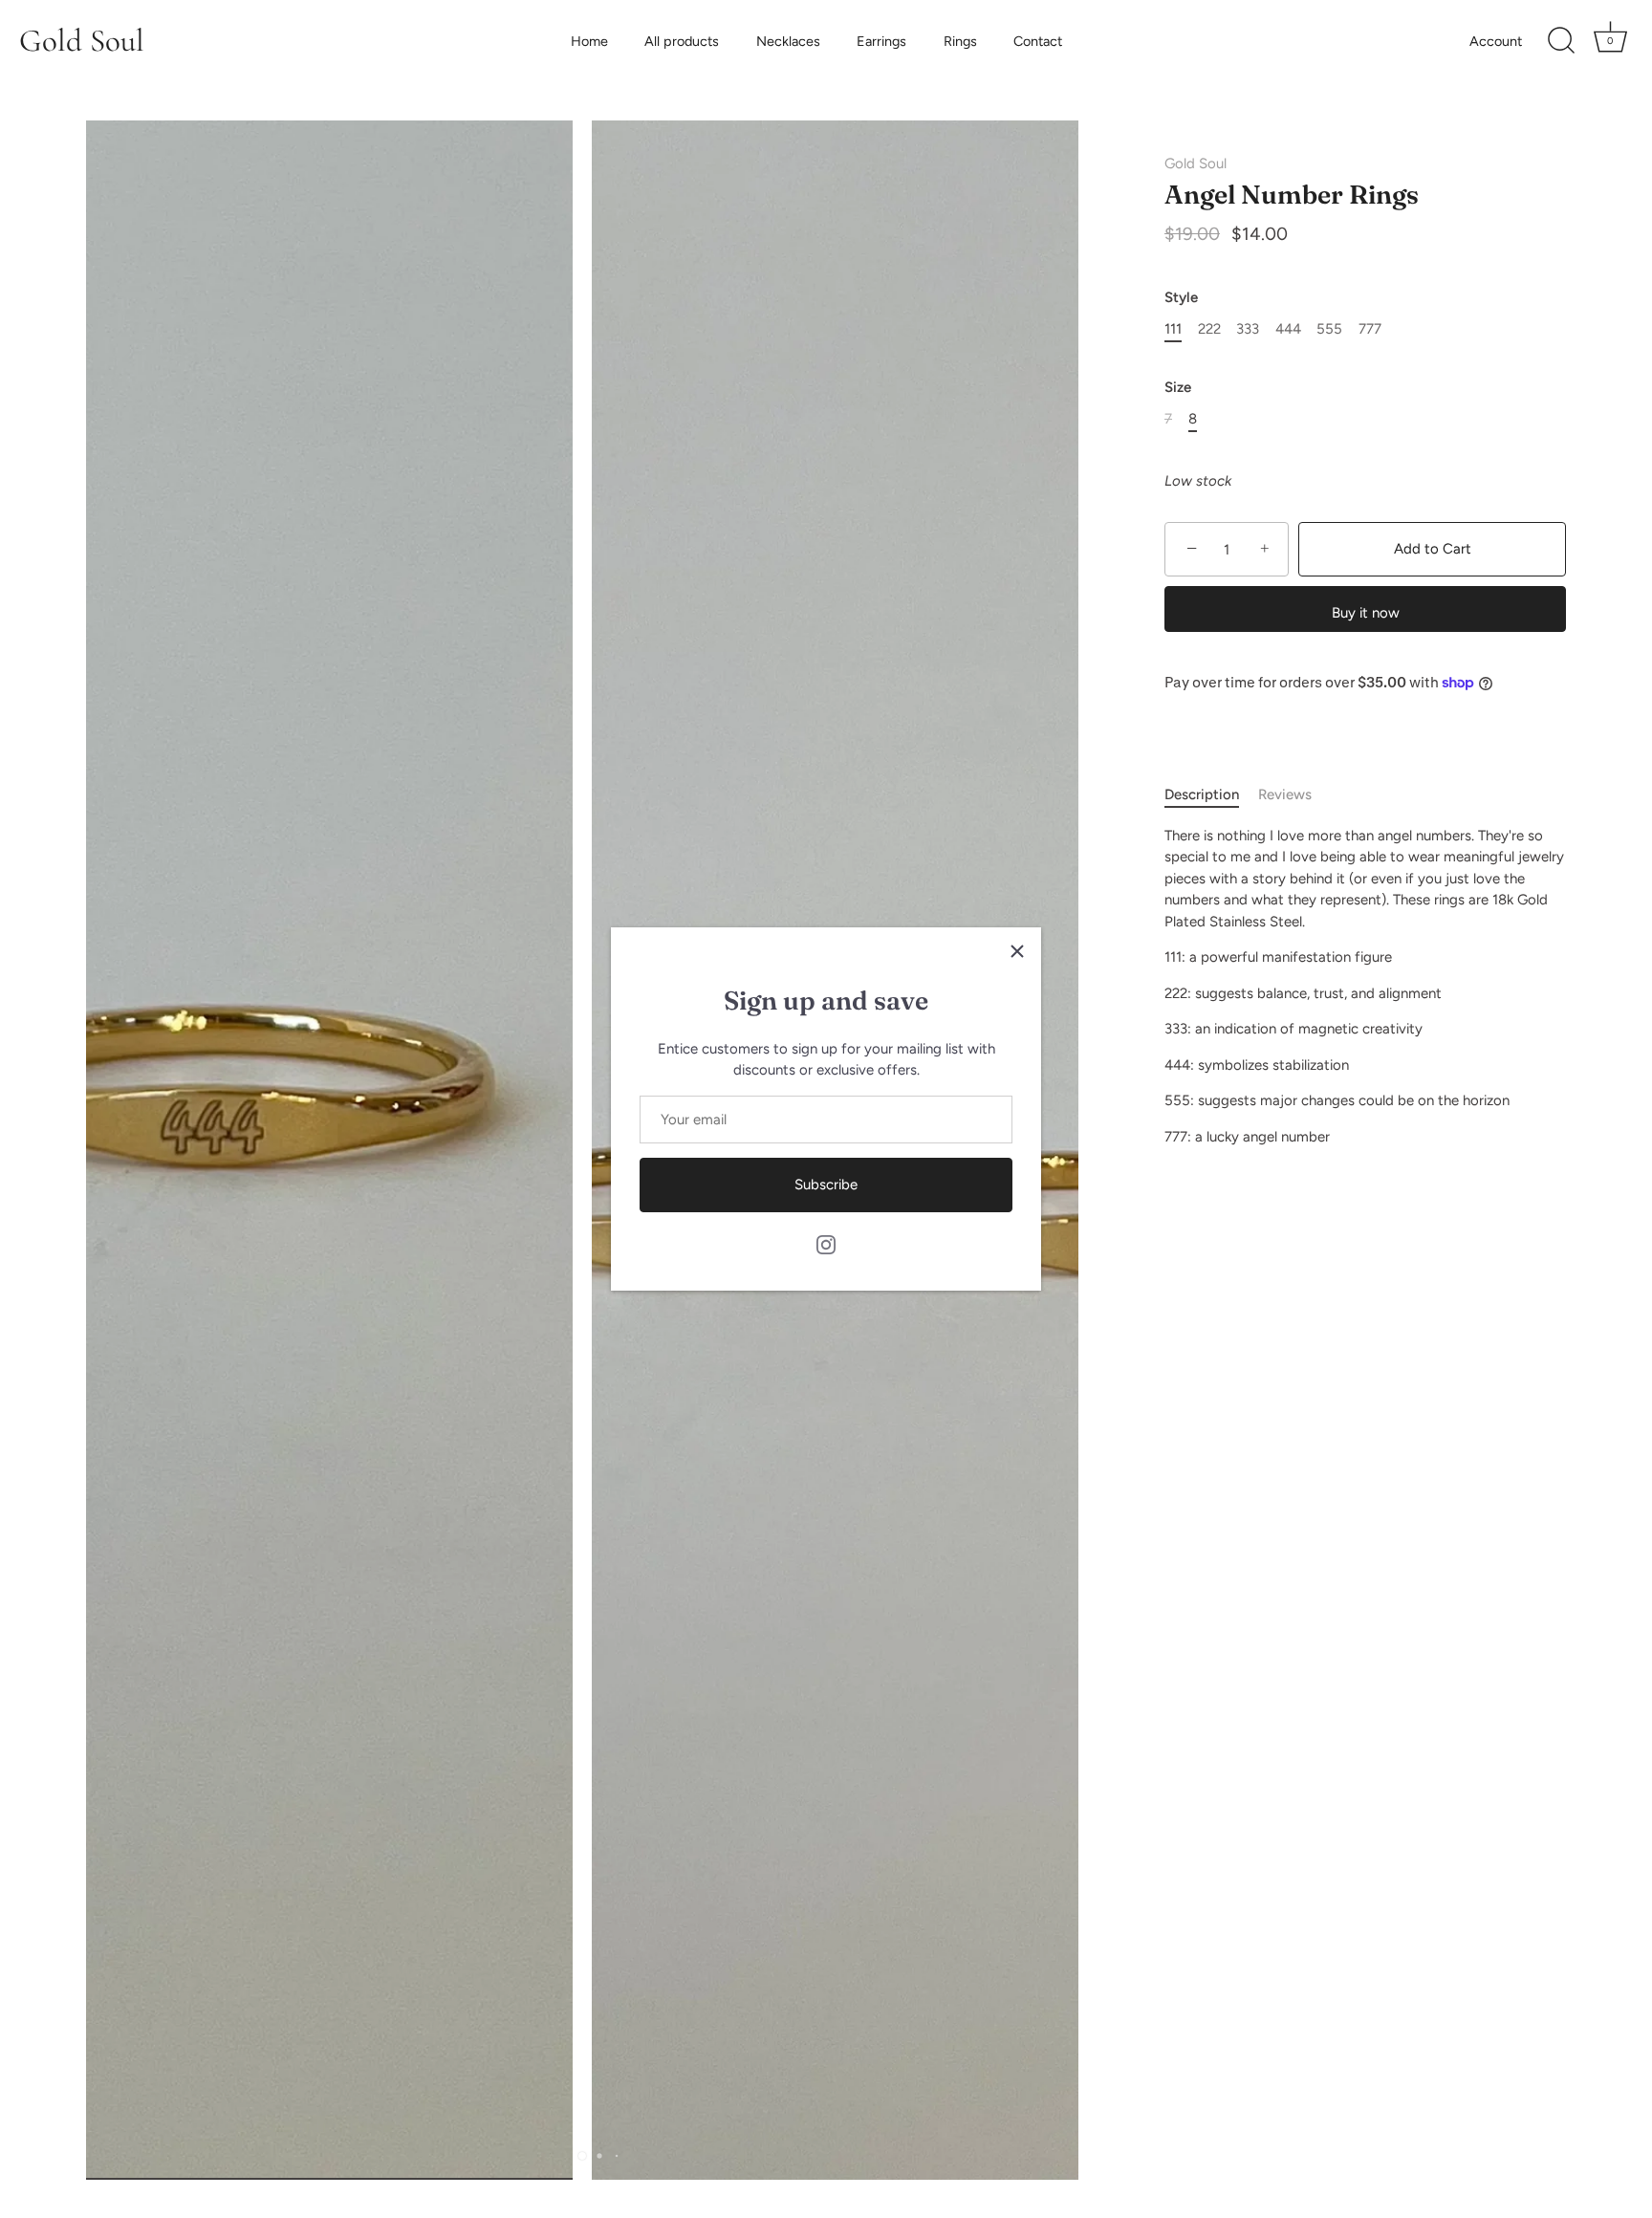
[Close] (1017, 951)
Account (1496, 41)
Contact (1038, 41)
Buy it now (1366, 613)
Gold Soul (82, 41)
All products (682, 41)
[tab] (1211, 795)
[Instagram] (826, 1244)
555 (1329, 329)
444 (1288, 329)
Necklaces (788, 41)
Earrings (881, 41)
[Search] (1561, 41)
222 (1209, 329)
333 (1248, 329)
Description (1202, 794)
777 (1370, 329)
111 (1173, 329)
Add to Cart (1433, 549)
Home (589, 41)
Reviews (1285, 794)
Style (1181, 297)
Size (1178, 387)
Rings (960, 41)
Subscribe (826, 1185)
